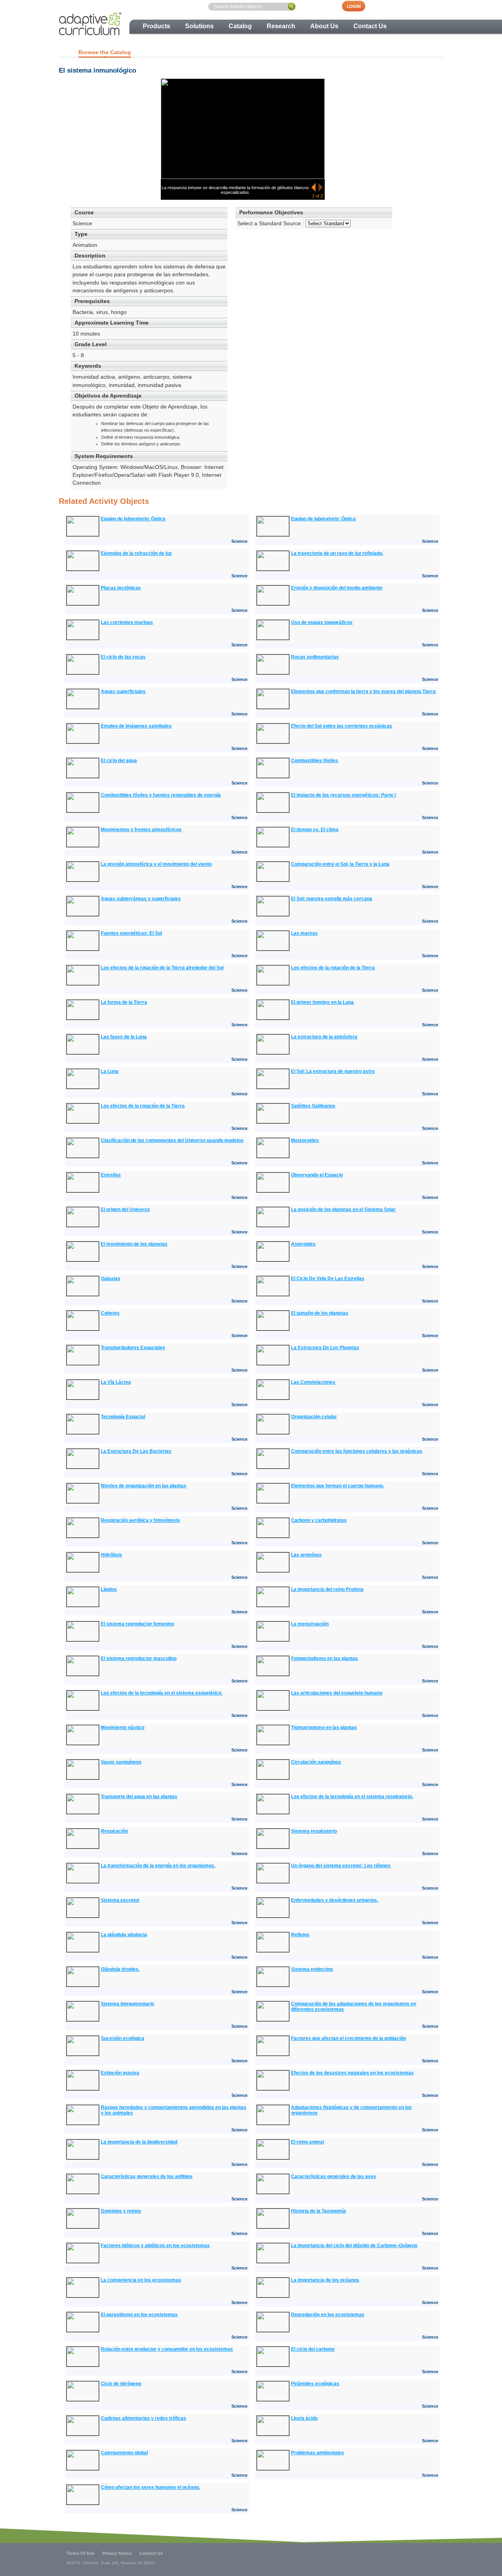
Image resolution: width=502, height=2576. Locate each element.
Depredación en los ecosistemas (328, 2315)
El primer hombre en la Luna (322, 1002)
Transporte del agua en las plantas (139, 1797)
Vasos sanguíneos (121, 1762)
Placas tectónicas (121, 588)
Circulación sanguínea (316, 1762)
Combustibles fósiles (315, 761)
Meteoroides (305, 1140)
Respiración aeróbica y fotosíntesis (140, 1520)
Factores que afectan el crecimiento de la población (348, 2038)
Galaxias (111, 1279)
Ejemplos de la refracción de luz (136, 553)
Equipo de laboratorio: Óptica (133, 519)
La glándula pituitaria (124, 1935)
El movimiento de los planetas (134, 1244)
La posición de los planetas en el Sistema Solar (343, 1210)
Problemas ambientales (317, 2453)
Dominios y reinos (121, 2211)
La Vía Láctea (116, 1382)
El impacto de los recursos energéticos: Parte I (343, 795)
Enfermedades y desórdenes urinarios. (335, 1900)
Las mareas (304, 933)
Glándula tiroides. (120, 1969)
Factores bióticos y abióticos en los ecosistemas (155, 2246)
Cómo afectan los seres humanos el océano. (150, 2487)
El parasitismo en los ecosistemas (139, 2315)
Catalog (240, 26)
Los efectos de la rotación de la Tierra (333, 968)
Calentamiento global (124, 2453)
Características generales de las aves (334, 2176)
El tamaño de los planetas (320, 1313)
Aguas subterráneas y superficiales (141, 899)
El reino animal (307, 2142)
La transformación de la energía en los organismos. (158, 1866)
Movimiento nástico (123, 1728)
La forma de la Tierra (124, 1002)
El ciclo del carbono (313, 2349)
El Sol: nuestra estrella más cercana (332, 899)
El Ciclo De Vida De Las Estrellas (328, 1279)
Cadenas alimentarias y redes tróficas (144, 2418)
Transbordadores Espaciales (133, 1348)
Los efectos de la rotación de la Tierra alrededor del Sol (162, 968)
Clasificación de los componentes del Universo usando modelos (172, 1140)
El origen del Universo (125, 1210)
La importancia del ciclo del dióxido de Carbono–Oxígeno (354, 2246)
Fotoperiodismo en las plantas (325, 1658)
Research (281, 26)
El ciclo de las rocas (123, 657)
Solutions (199, 26)
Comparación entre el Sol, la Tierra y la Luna (340, 864)
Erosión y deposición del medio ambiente (337, 588)
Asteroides (303, 1244)
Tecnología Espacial (123, 1417)
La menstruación (310, 1624)
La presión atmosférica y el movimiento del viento (156, 864)
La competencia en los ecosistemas (141, 2280)
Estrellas (111, 1175)
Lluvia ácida (304, 2418)
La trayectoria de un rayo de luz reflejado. (337, 553)
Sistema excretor (120, 1900)
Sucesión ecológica (123, 2038)
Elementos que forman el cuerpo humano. (337, 1486)
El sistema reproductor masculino (139, 1658)
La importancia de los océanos (325, 2280)
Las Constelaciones (313, 1382)
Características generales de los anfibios (147, 2176)
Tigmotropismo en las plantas (324, 1728)
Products (156, 26)
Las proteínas (306, 1555)
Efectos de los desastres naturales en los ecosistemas (352, 2073)
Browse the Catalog (105, 52)
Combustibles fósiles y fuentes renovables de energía (161, 795)
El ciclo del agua (119, 761)
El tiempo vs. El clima (315, 830)
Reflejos (300, 1935)
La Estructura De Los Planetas (325, 1348)
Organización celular (314, 1417)
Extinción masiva (120, 2073)
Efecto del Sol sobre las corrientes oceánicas (342, 726)
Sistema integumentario (127, 2004)
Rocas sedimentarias (315, 657)
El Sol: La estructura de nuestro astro (333, 1071)
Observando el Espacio (317, 1175)
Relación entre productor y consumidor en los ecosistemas (167, 2349)
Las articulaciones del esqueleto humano (337, 1693)
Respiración (114, 1831)
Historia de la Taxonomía (318, 2211)
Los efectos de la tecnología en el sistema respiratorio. (352, 1797)
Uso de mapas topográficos (322, 622)
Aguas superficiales (123, 691)
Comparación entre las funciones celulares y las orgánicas (357, 1451)
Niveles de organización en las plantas (144, 1486)
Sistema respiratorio (314, 1831)
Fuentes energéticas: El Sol (131, 933)
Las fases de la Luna (124, 1037)
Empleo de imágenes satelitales (136, 726)
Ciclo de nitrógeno (121, 2384)
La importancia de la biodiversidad (139, 2142)
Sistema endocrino (312, 1969)
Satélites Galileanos (313, 1106)
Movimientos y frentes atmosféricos (141, 830)
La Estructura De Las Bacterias (136, 1451)
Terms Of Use (81, 2553)
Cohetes (110, 1313)
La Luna (110, 1071)
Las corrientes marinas (127, 622)
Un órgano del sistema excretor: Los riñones (341, 1866)
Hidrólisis (111, 1555)
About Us (324, 26)
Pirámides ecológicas (315, 2384)
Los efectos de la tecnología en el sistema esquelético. (162, 1693)
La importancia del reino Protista (327, 1589)
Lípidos (109, 1589)
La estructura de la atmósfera (324, 1037)
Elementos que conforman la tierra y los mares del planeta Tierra (363, 691)
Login (358, 6)
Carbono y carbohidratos (319, 1520)
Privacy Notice (117, 2553)
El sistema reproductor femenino (137, 1624)
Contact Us (370, 26)
